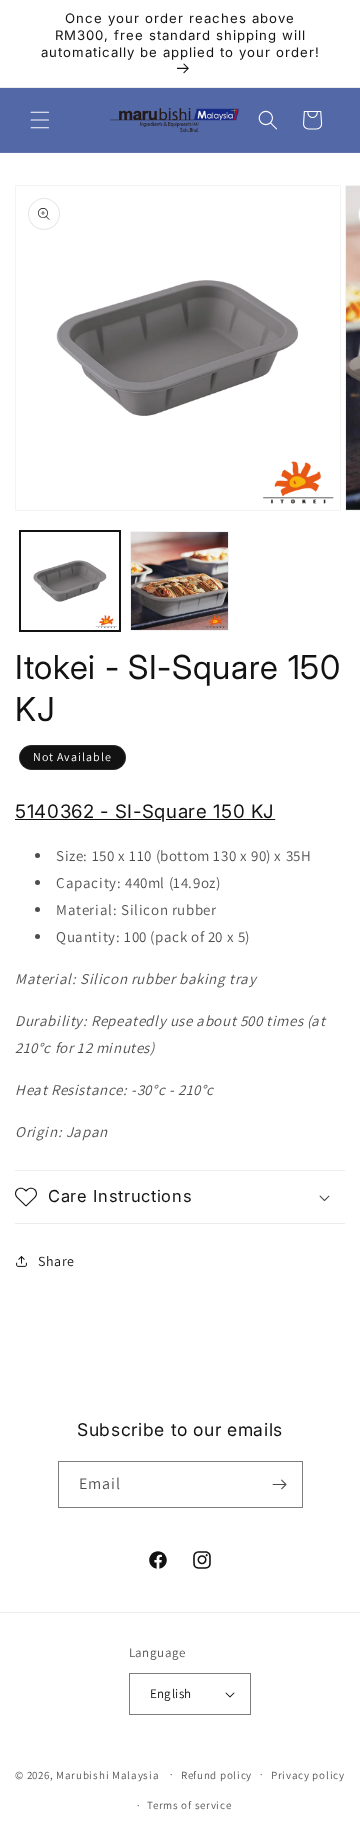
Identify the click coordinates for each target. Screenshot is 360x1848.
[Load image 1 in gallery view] (70, 581)
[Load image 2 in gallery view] (180, 581)
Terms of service (189, 1805)
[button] (40, 120)
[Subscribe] (280, 1484)
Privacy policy (308, 1775)
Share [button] (56, 1261)
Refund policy (216, 1775)
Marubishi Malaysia (108, 1774)
